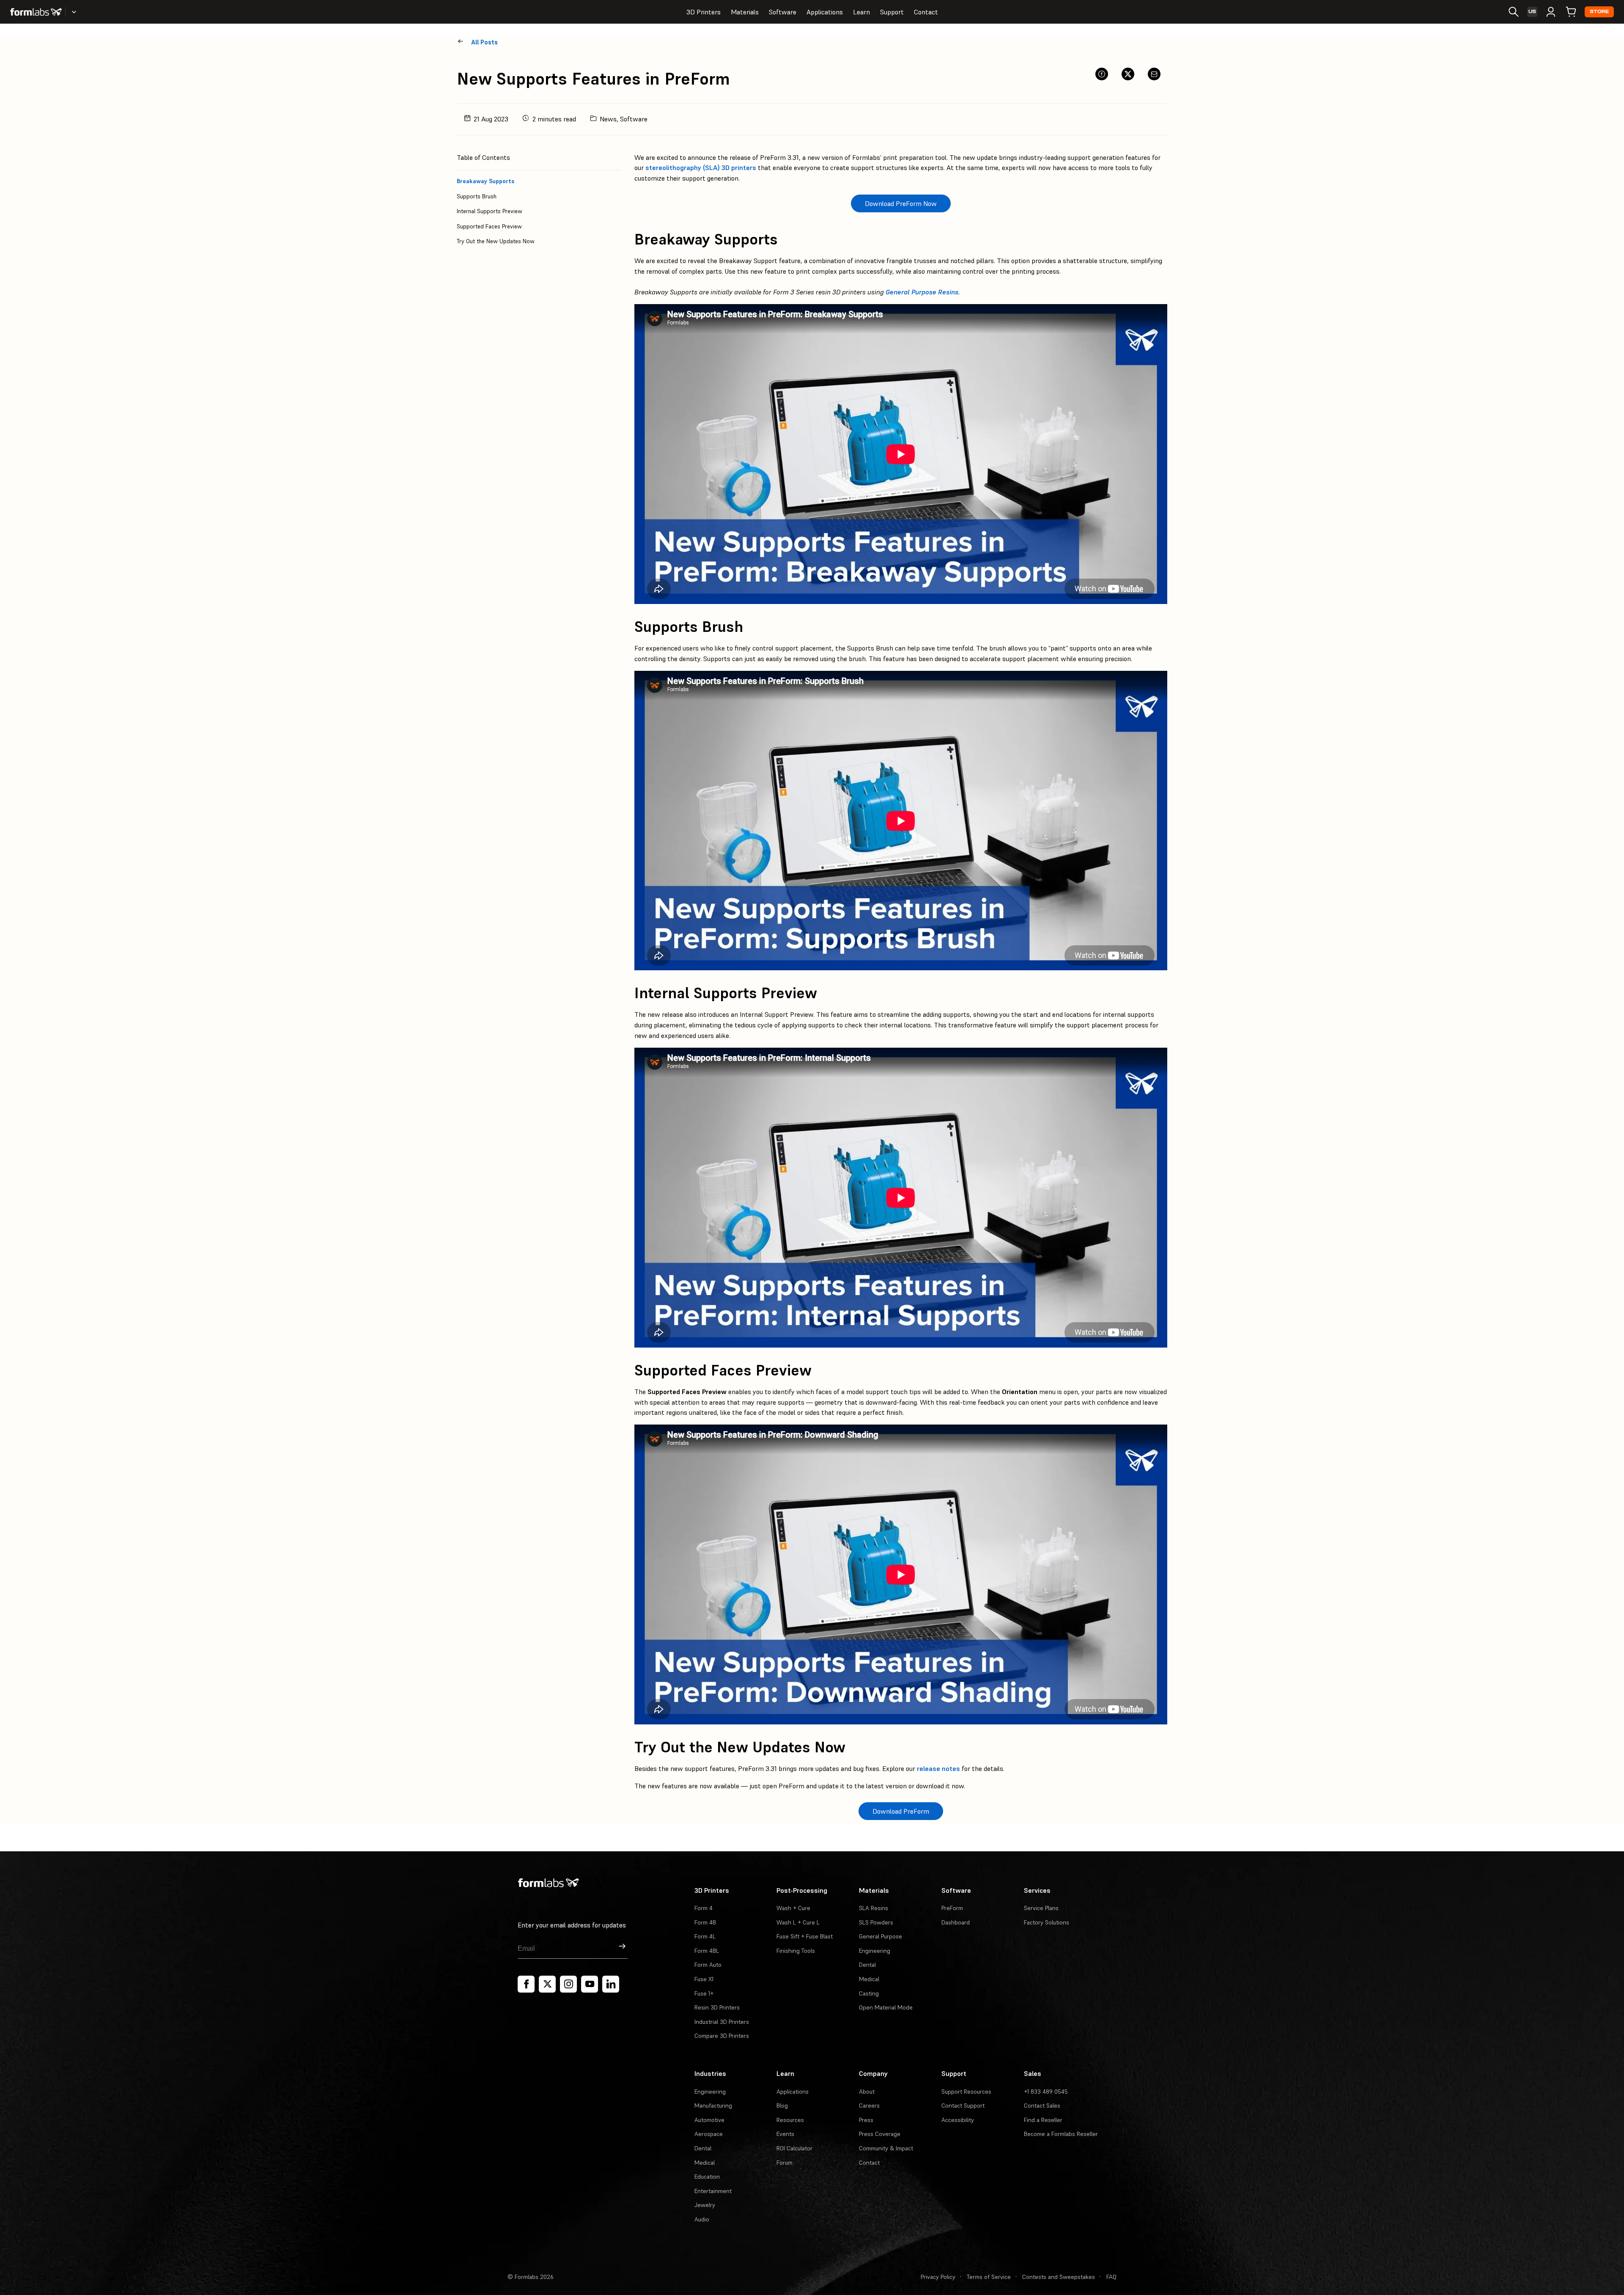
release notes (938, 1768)
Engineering (875, 1951)
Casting (869, 1993)
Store (1599, 12)
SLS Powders (876, 1922)
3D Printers (704, 12)
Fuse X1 (704, 1979)
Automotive (709, 2120)
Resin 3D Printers (717, 2007)
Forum (785, 2163)
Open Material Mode (886, 2007)
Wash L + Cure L (798, 1922)
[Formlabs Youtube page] (590, 1984)
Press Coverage (880, 2134)
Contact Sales (1042, 2106)
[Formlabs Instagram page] (568, 1984)
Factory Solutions (1047, 1922)
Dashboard (956, 1922)
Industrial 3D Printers (722, 2022)
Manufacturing (713, 2106)
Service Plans (1041, 1908)
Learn (861, 12)
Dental (867, 1965)
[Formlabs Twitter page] (547, 1984)
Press (866, 2120)
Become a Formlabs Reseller (1061, 2134)
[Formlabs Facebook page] (526, 1984)
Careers (869, 2106)
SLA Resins (874, 1908)
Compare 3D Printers (722, 2036)
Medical (869, 1979)
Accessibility (958, 2120)
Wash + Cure (793, 1908)
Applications (825, 12)
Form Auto (708, 1965)
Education (707, 2177)
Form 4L (705, 1936)
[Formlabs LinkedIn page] (611, 1984)
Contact (926, 12)
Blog (782, 2106)
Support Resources (966, 2092)
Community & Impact (886, 2148)
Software (783, 12)
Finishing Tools (796, 1951)
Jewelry (705, 2205)
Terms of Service (989, 2277)
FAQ (1111, 2277)
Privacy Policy (938, 2277)
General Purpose (881, 1936)
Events (785, 2134)
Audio (702, 2219)
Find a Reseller (1043, 2120)
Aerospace (709, 2134)
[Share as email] (1154, 74)
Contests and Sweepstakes (1059, 2277)
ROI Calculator (794, 2148)
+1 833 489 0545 (1046, 2092)
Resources (790, 2120)
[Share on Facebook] (1102, 74)
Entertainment (713, 2191)
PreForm (952, 1908)
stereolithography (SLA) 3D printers (701, 167)
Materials (745, 12)
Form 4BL (707, 1951)
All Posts (484, 42)
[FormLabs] (36, 12)
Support (892, 12)
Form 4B (705, 1922)
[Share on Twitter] (1128, 74)
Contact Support (963, 2106)
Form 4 (704, 1908)
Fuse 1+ (704, 1993)
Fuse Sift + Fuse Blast (805, 1936)
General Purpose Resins (922, 292)
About (867, 2092)
